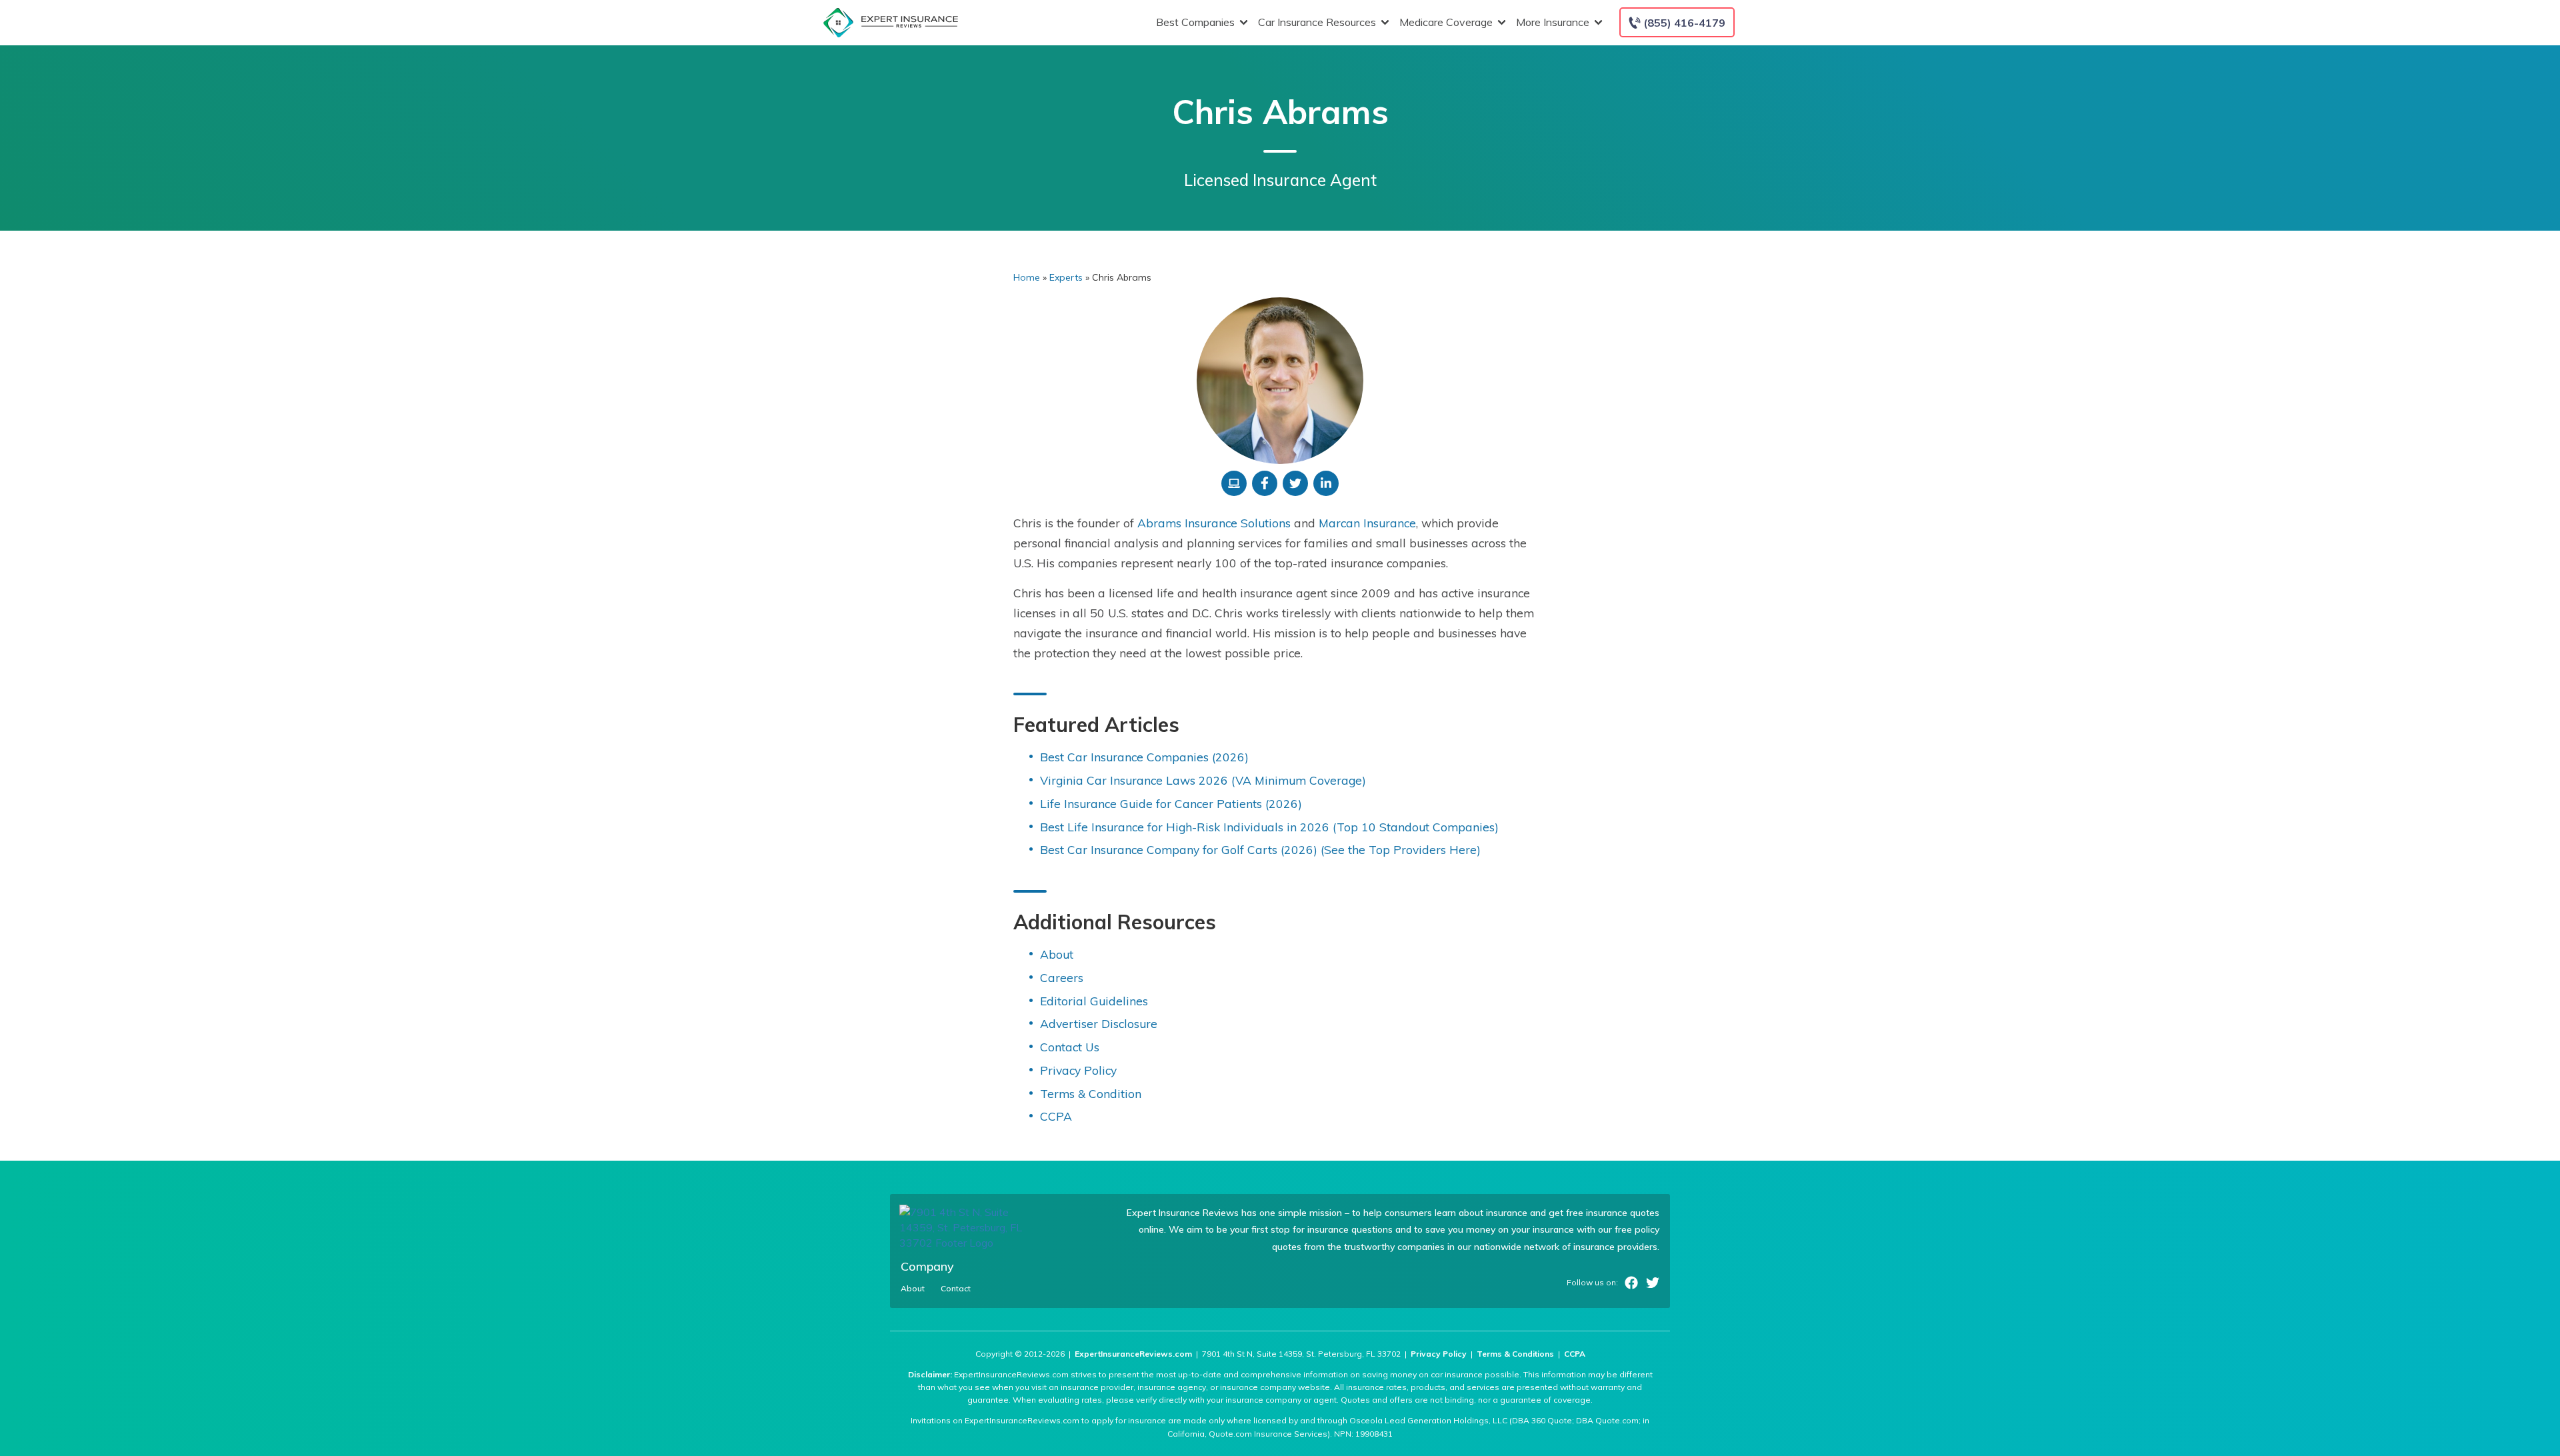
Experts (1066, 277)
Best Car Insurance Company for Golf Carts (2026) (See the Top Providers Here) (1260, 849)
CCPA (1056, 1116)
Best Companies (1195, 22)
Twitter (1653, 1283)
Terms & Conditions (1515, 1354)
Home (1027, 277)
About (1057, 954)
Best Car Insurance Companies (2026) (1144, 757)
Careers (1062, 977)
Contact (956, 1289)
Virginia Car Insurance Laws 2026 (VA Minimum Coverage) (1203, 780)
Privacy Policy (1078, 1070)
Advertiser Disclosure (1099, 1023)
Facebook (1631, 1283)
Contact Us (1070, 1047)
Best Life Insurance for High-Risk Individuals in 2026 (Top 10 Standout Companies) (1269, 827)
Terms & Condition (1091, 1093)
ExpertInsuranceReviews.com (1133, 1354)
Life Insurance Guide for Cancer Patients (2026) (1171, 803)
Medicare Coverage (1446, 22)
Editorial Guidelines (1094, 1001)
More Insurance (1553, 22)
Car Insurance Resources (1317, 22)
